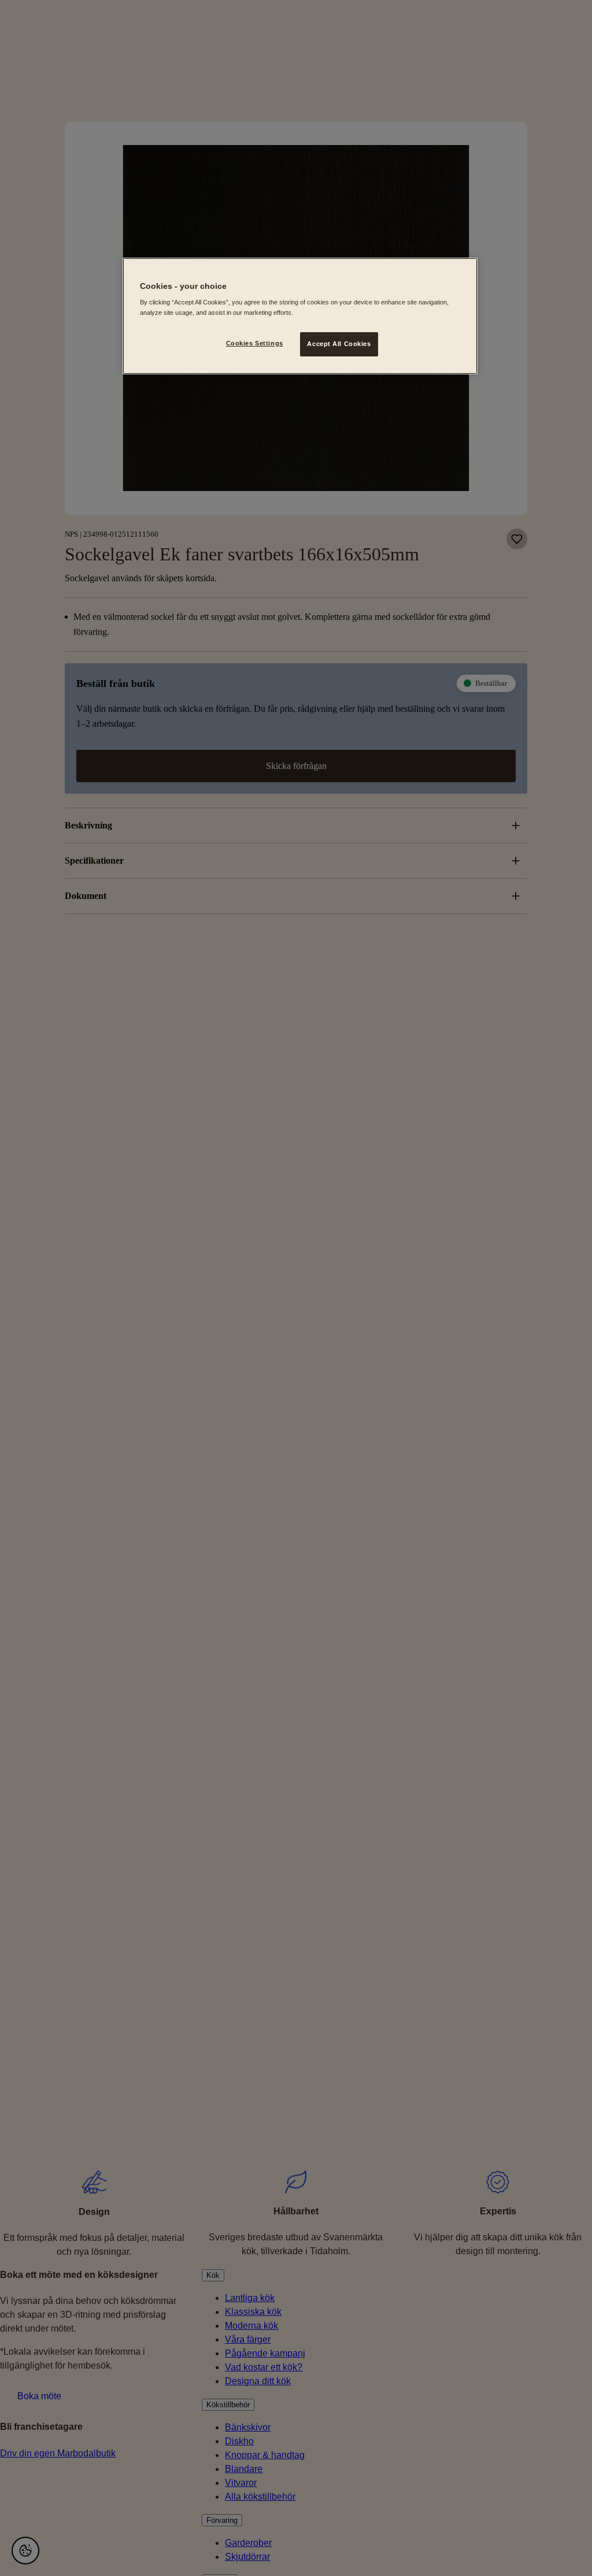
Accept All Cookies (339, 344)
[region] (300, 316)
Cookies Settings (255, 343)
